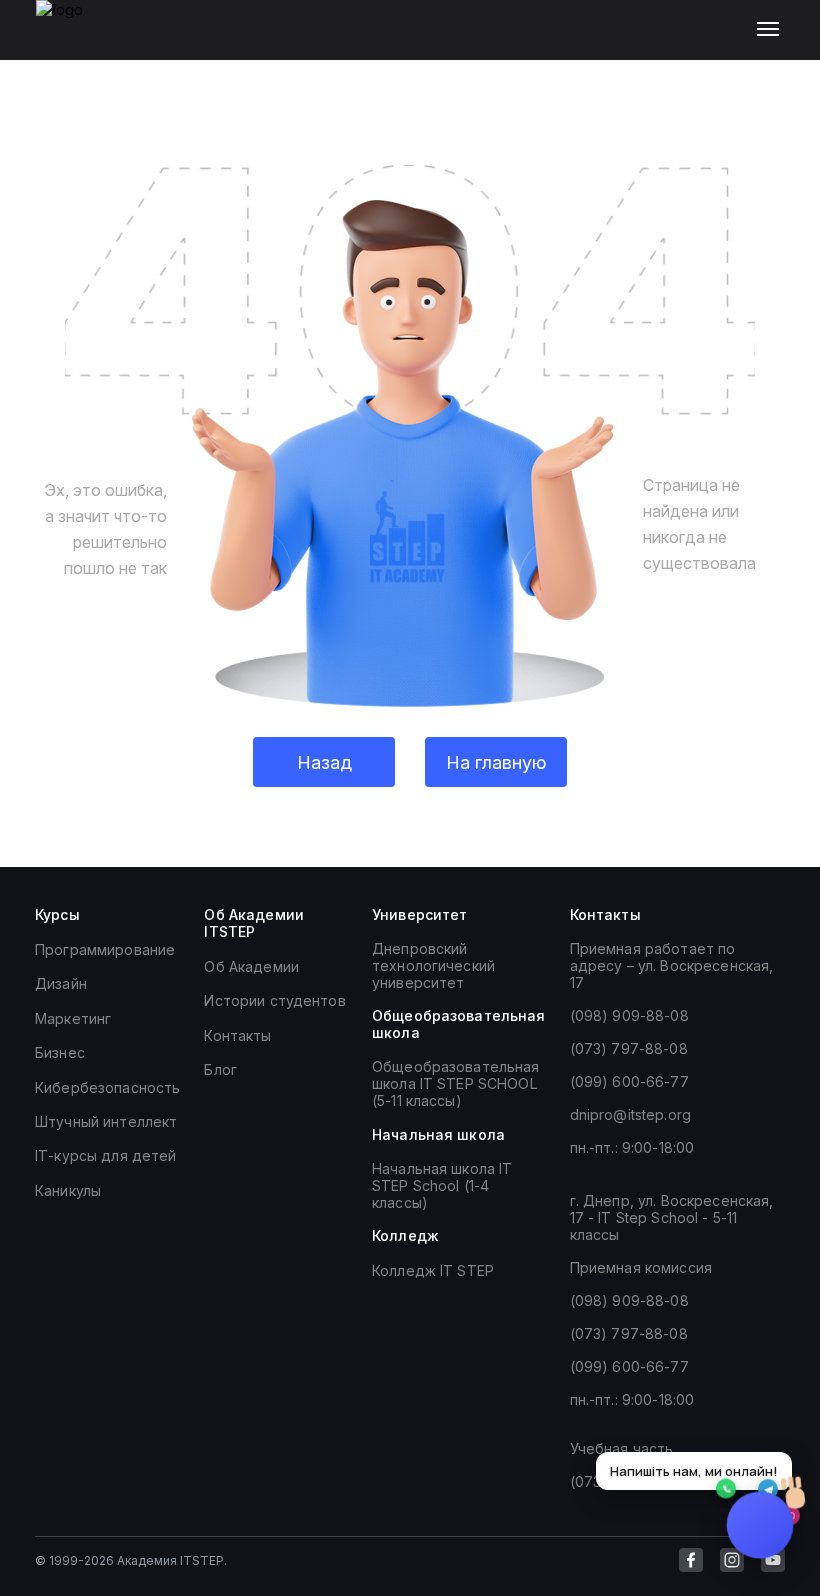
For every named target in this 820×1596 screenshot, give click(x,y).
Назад (324, 762)
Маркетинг (73, 1018)
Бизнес (60, 1052)
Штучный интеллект (106, 1121)
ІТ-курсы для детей (106, 1155)
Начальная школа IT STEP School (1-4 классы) (442, 1185)
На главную (496, 762)
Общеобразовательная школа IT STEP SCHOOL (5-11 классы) (456, 1083)
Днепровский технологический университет (433, 965)
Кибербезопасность (107, 1087)
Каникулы (68, 1190)
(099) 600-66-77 (629, 1081)
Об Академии (251, 966)
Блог (220, 1069)
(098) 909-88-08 (629, 1015)
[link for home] (71, 40)
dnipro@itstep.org (630, 1114)
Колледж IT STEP (433, 1270)
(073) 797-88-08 (629, 1048)
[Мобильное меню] (772, 30)
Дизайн (61, 983)
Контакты (237, 1035)
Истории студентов (274, 1000)
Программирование (105, 949)
